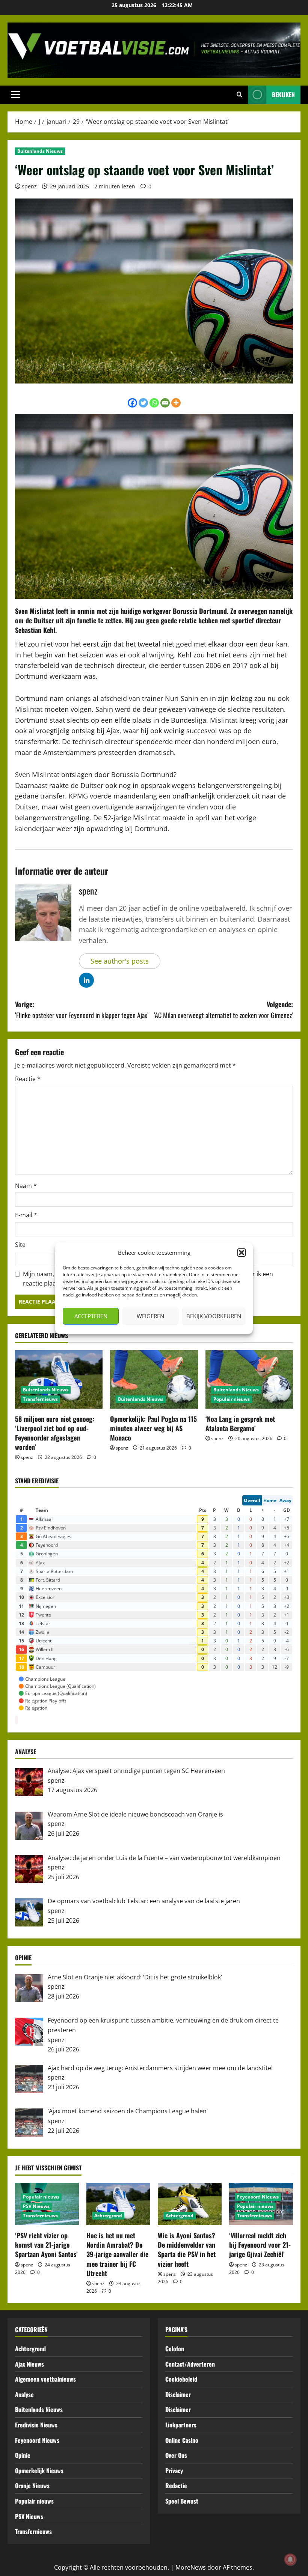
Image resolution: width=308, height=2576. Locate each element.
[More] (176, 403)
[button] (242, 1253)
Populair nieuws (232, 1399)
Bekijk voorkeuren (214, 1316)
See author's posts (120, 961)
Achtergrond (108, 2216)
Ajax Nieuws (29, 2364)
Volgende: (223, 1010)
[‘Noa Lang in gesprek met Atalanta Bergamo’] (249, 1379)
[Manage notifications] (290, 2559)
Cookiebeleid (181, 2379)
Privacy (174, 2471)
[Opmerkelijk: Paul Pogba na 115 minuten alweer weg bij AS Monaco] (154, 1379)
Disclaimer (178, 2394)
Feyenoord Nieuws (258, 2197)
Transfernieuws (40, 1399)
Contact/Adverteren (190, 2364)
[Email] (165, 403)
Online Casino (182, 2440)
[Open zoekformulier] (239, 95)
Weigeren (150, 1316)
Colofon (175, 2349)
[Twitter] (143, 403)
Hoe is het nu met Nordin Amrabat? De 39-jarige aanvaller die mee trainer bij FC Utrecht (117, 2254)
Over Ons (176, 2455)
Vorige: (82, 1010)
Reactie (28, 1079)
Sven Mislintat (35, 611)
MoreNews (191, 2567)
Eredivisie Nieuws (36, 2425)
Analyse (24, 2394)
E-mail (26, 1215)
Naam (26, 1186)
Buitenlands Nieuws (40, 151)
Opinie (23, 2455)
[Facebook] (132, 403)
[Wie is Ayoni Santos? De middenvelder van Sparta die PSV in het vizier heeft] (190, 2204)
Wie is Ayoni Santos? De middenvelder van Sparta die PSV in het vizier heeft (187, 2250)
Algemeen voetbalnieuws (45, 2379)
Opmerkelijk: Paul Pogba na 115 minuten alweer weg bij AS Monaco (153, 1428)
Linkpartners (181, 2425)
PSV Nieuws (36, 2206)
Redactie (176, 2486)
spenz (29, 186)
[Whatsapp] (154, 403)
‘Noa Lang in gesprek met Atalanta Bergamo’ (240, 1423)
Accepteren (91, 1316)
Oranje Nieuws (32, 2486)
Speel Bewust (182, 2501)
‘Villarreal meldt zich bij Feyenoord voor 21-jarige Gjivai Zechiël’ (260, 2245)
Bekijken (283, 95)
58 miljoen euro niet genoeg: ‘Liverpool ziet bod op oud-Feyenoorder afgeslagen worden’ (55, 1433)
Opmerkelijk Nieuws (39, 2471)
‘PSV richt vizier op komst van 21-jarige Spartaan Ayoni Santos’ (46, 2245)
